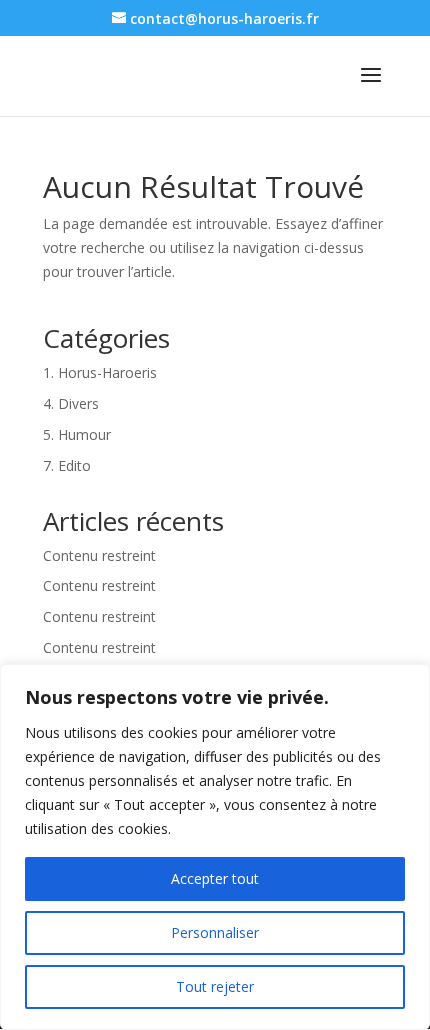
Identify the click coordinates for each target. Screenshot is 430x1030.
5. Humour (77, 434)
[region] (215, 847)
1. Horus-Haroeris (100, 372)
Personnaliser (215, 932)
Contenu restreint (99, 555)
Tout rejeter (215, 986)
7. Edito (67, 465)
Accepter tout (215, 878)
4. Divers (71, 403)
